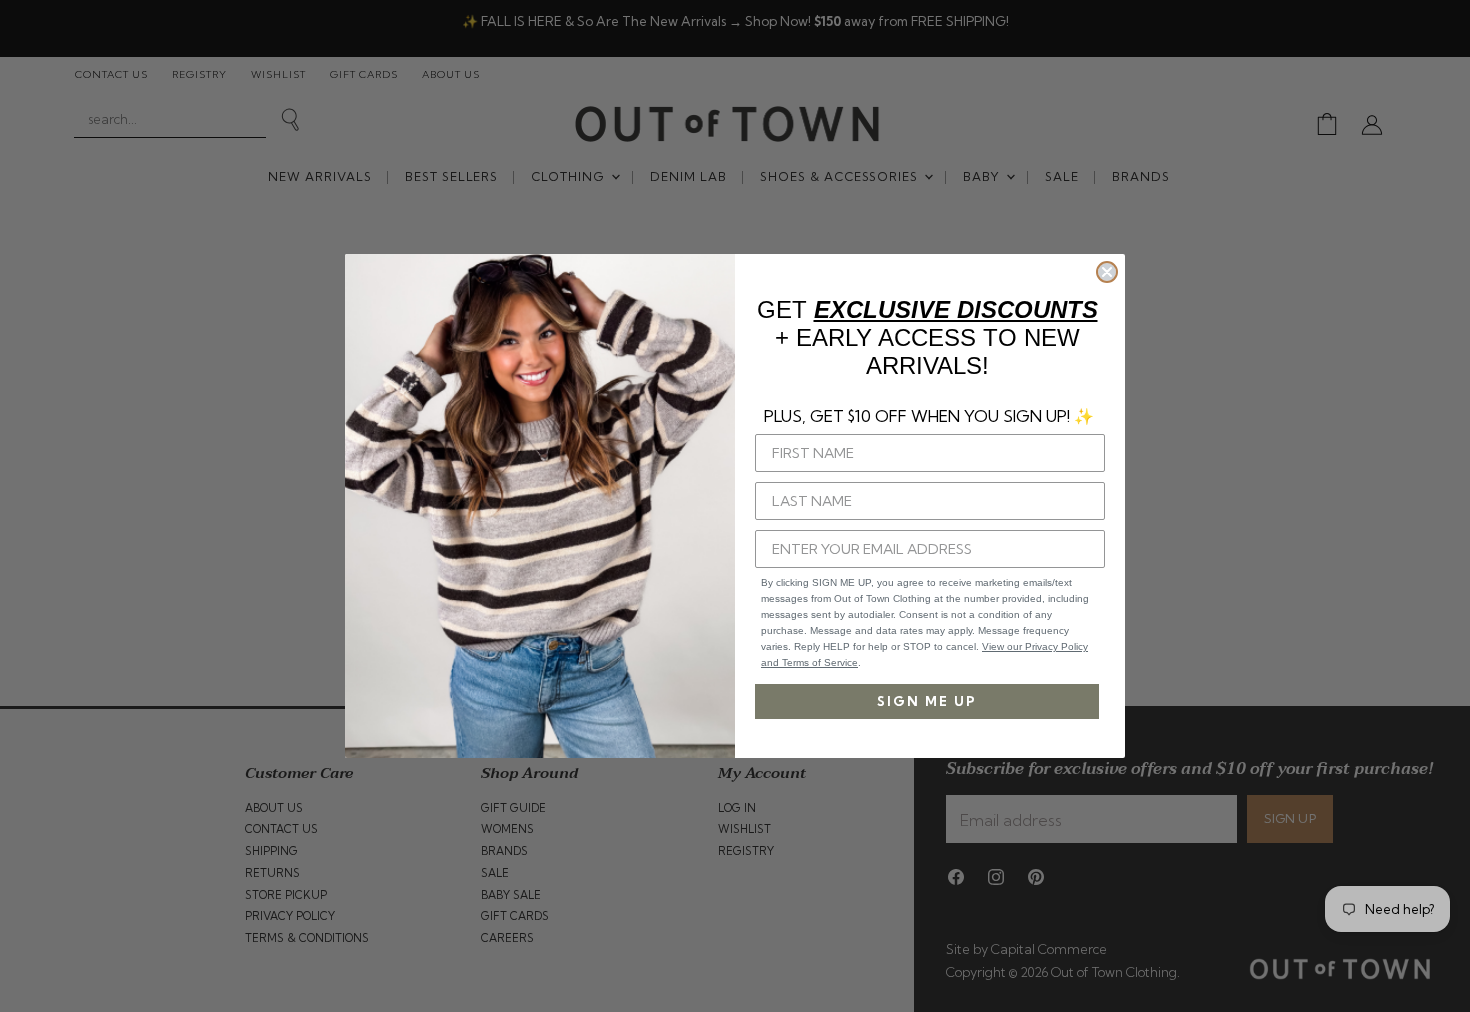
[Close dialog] (1107, 272)
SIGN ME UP (927, 701)
